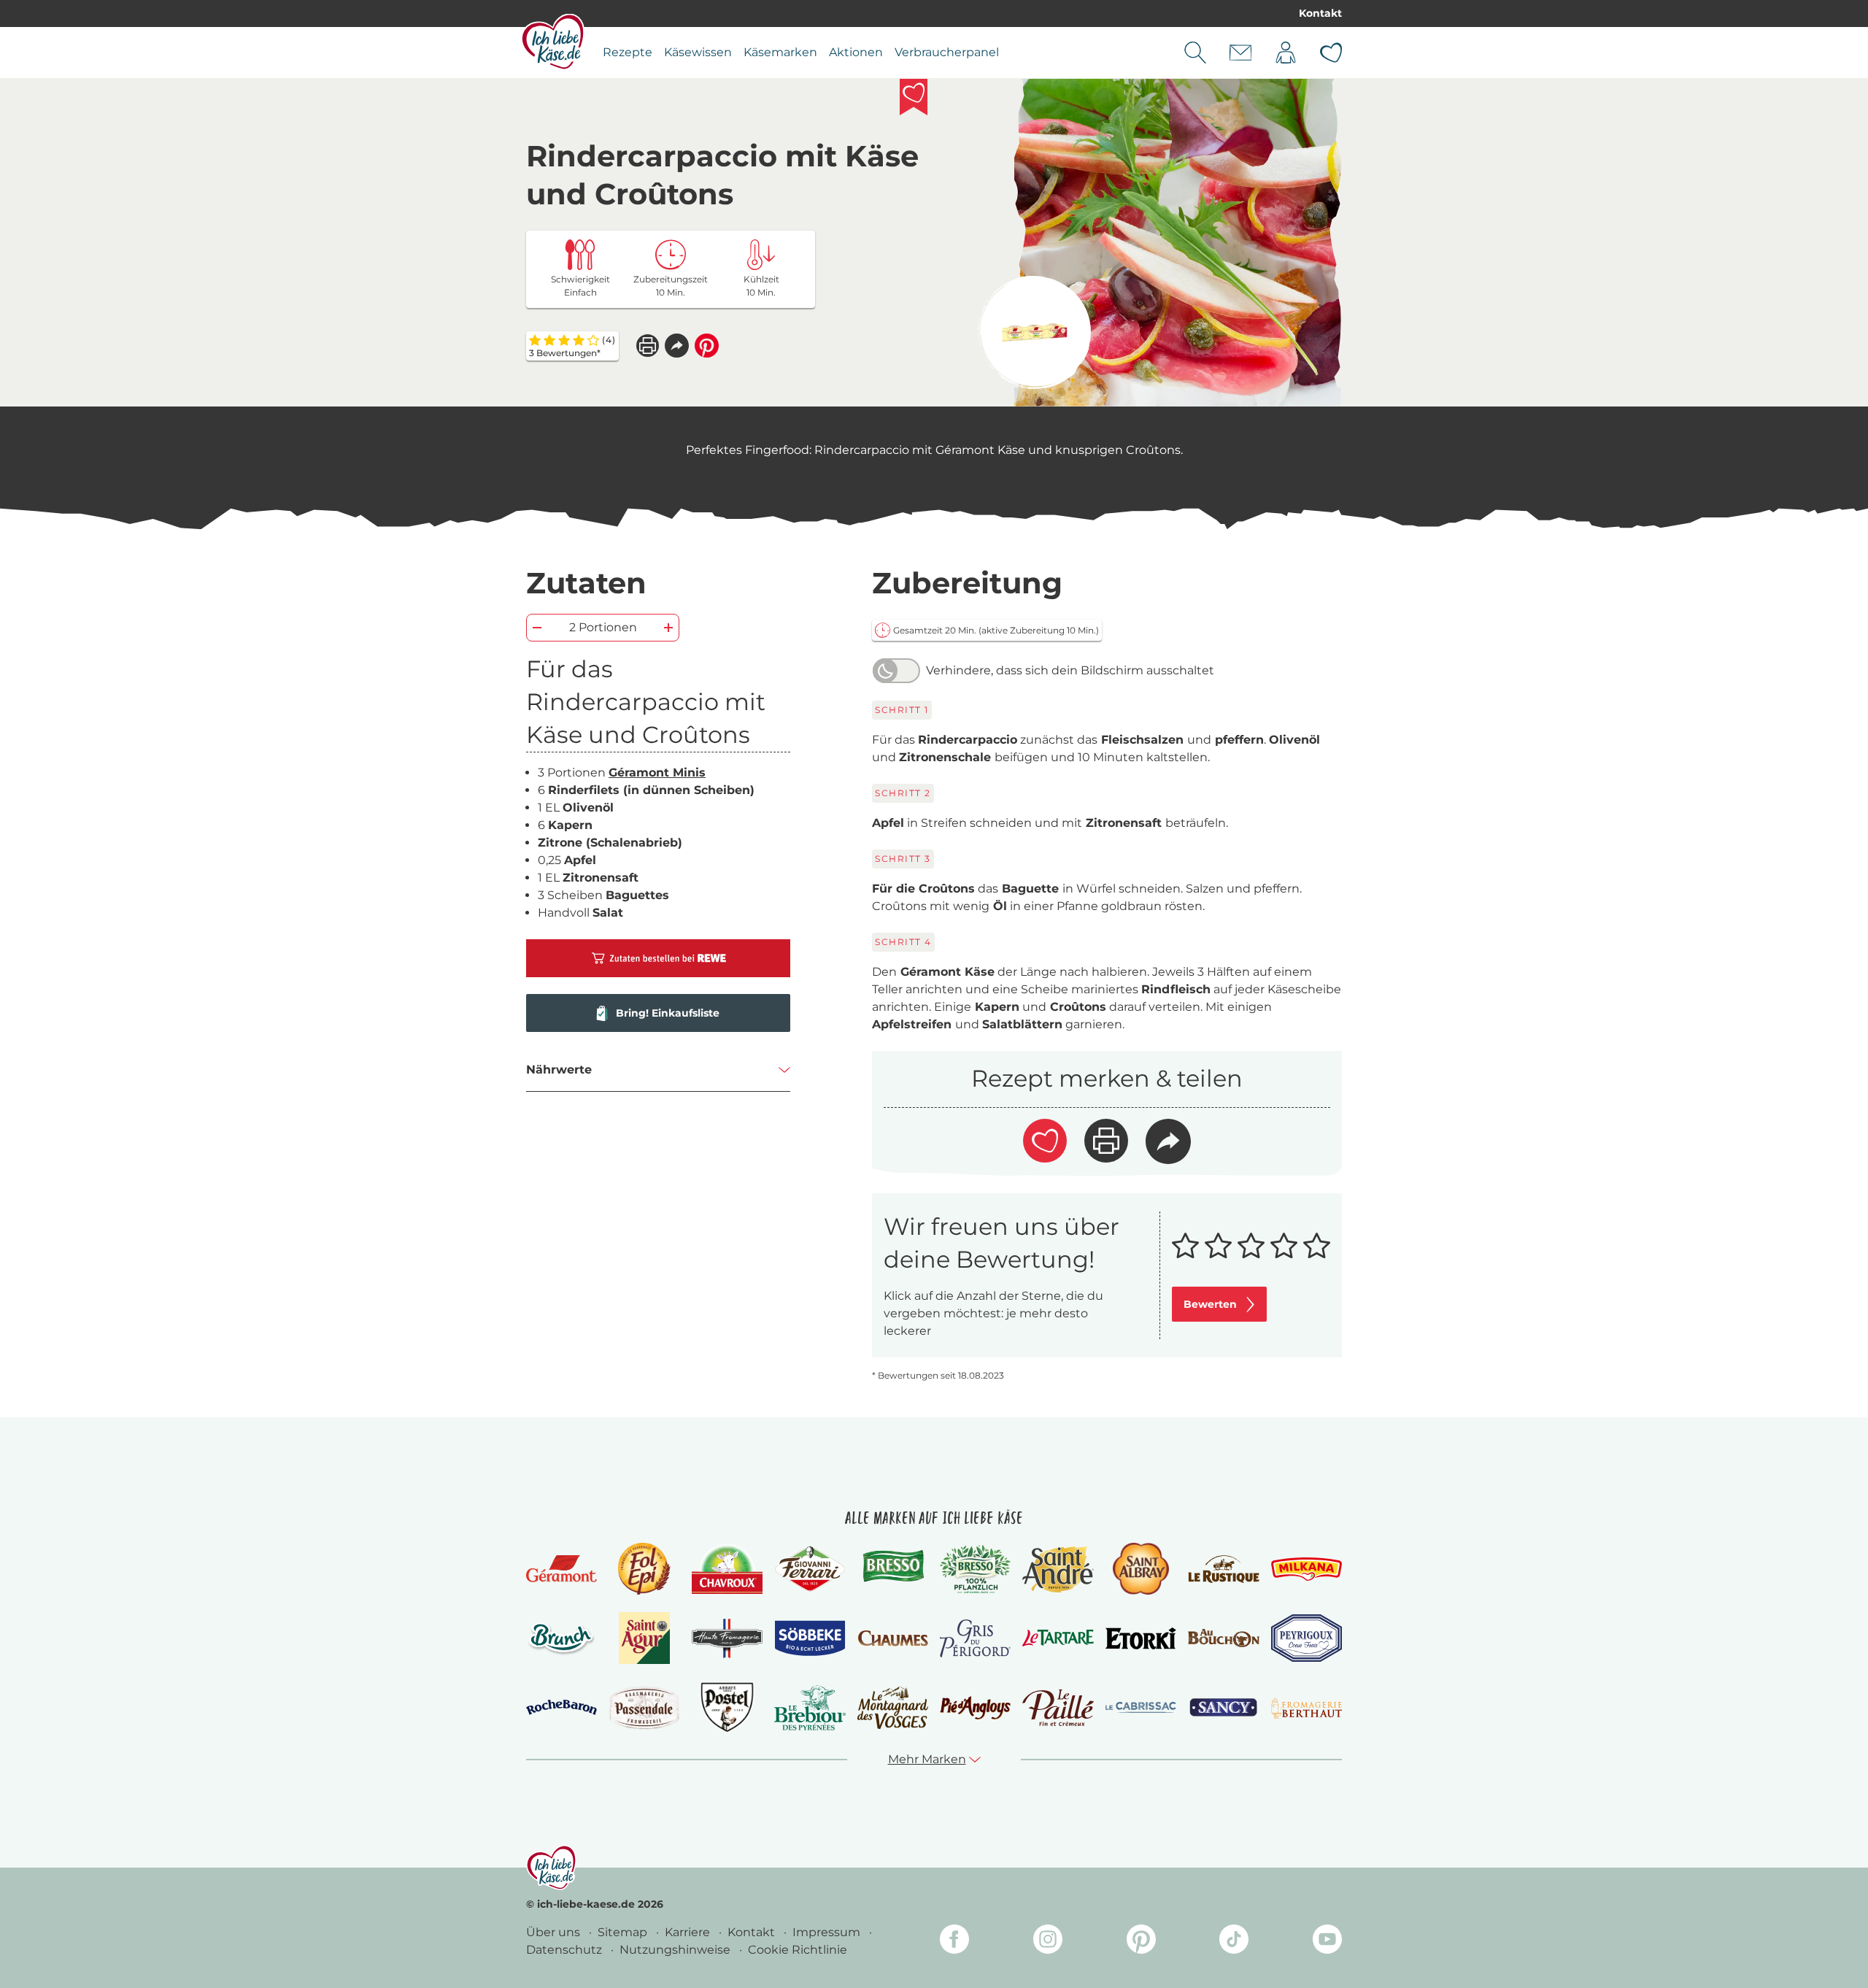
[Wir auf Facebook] (954, 1942)
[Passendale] (644, 1707)
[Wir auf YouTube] (1327, 1942)
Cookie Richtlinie (798, 1950)
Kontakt (1320, 13)
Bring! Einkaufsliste (668, 1013)
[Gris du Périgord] (975, 1638)
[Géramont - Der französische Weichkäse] (561, 1569)
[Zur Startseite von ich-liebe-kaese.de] (553, 42)
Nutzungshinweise (676, 1950)
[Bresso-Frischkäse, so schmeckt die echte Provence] (893, 1569)
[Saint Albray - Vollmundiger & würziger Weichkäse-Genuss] (1141, 1569)
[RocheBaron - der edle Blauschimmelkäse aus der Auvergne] (561, 1707)
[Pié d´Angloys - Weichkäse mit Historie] (975, 1707)
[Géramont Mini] (1034, 332)
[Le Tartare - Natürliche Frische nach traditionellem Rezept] (1058, 1638)
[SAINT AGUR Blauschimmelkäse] (645, 1638)
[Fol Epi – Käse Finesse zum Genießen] (644, 1569)
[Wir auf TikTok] (1234, 1942)
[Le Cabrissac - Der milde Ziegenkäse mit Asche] (1141, 1707)
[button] (677, 346)
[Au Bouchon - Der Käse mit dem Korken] (1223, 1638)
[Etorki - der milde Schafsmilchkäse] (1141, 1639)
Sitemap (624, 1932)
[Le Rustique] (1223, 1569)
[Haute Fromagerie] (727, 1638)
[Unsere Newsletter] (1240, 53)
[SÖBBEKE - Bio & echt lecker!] (810, 1638)
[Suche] (1195, 53)
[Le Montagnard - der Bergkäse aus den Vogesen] (893, 1707)
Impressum (828, 1932)
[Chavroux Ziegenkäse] (727, 1569)
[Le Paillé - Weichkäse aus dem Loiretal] (1058, 1708)
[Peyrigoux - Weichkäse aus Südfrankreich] (1307, 1638)
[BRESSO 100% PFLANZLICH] (975, 1569)
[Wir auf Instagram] (1048, 1942)
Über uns (555, 1932)
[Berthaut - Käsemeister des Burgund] (1307, 1708)
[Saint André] (1058, 1569)
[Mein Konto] (1286, 53)
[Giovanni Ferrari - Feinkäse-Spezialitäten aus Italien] (810, 1569)
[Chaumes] (893, 1639)
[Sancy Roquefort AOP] (1223, 1708)
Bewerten (1210, 1304)
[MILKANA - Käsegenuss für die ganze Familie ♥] (1307, 1569)
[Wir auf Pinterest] (1141, 1942)
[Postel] (727, 1707)
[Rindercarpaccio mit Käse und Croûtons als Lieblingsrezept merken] (914, 97)
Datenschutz (566, 1950)
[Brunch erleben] (561, 1638)
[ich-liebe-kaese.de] (551, 1868)
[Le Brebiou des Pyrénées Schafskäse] (810, 1707)
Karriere (689, 1932)
